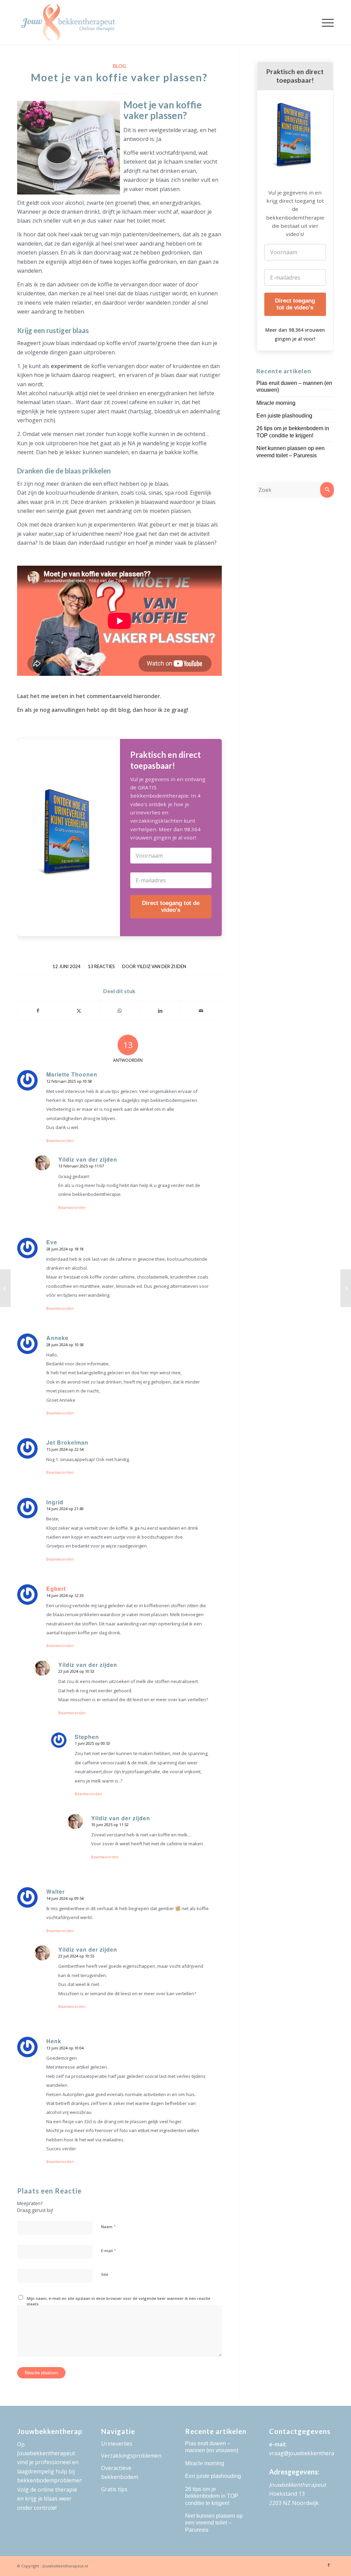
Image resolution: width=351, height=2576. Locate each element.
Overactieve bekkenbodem (120, 2472)
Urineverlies (117, 2444)
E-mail (109, 2250)
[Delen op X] (79, 1011)
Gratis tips (114, 2489)
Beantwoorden (60, 1140)
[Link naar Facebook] (329, 2565)
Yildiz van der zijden (161, 966)
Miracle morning (276, 403)
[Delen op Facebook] (38, 1011)
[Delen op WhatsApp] (120, 1011)
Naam (108, 2226)
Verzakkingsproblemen (131, 2456)
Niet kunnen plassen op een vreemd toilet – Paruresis (214, 2523)
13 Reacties (101, 966)
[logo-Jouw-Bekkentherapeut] (68, 22)
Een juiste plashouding (284, 416)
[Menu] (326, 22)
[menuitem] (326, 22)
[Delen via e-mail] (201, 1011)
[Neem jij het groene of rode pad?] (346, 1288)
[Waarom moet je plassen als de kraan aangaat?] (5, 1288)
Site (105, 2274)
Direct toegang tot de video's (171, 907)
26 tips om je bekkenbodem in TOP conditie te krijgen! (212, 2496)
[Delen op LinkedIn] (160, 1011)
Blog (119, 66)
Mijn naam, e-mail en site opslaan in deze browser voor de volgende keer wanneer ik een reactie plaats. (119, 2301)
